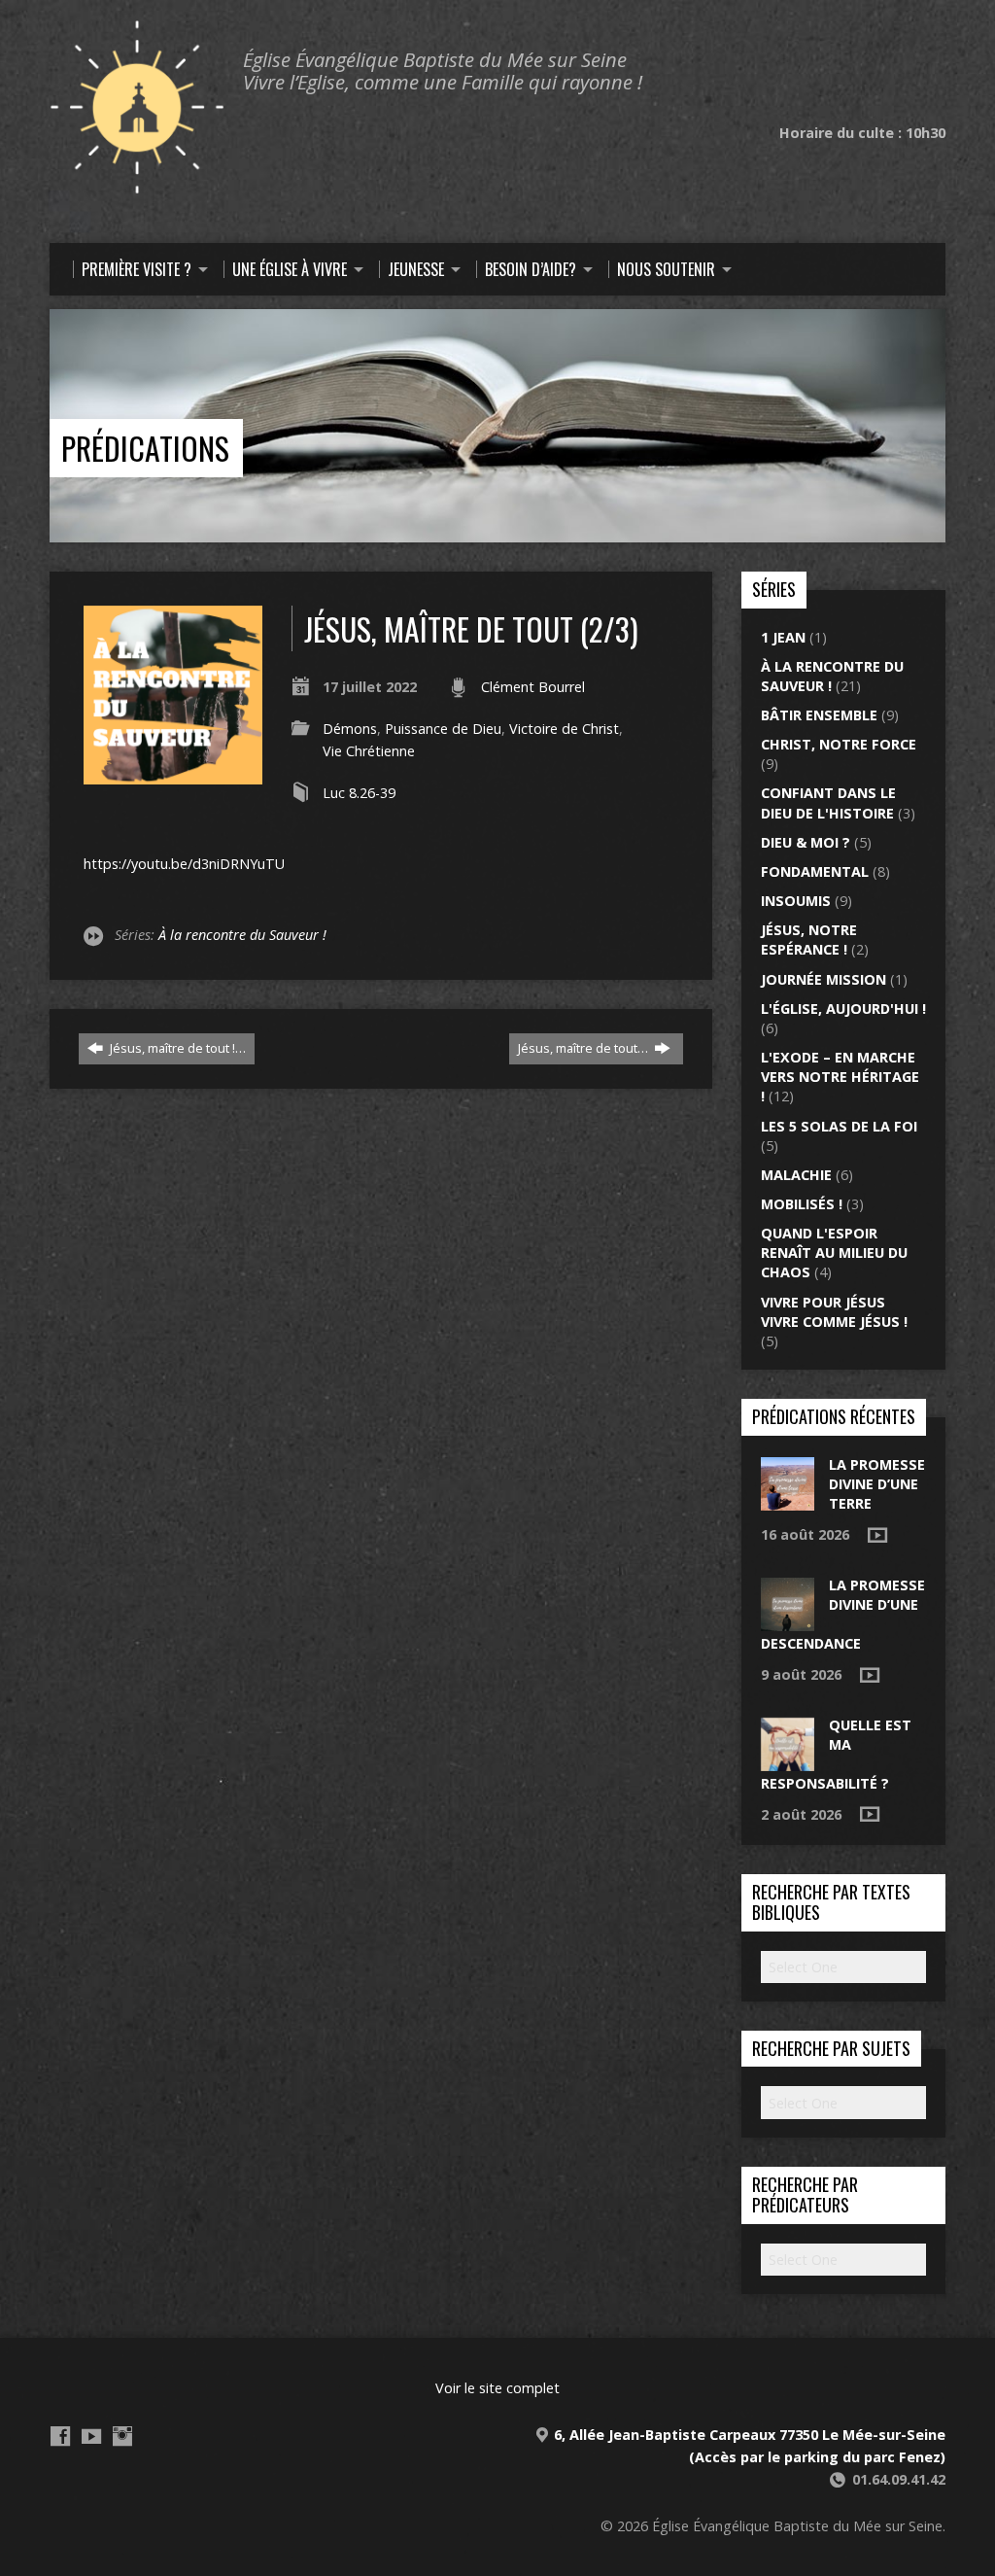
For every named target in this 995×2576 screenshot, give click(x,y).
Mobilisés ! (802, 1204)
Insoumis (796, 901)
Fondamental (815, 871)
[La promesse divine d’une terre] (788, 1500)
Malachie (796, 1175)
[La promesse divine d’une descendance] (788, 1621)
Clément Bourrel (533, 687)
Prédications (145, 448)
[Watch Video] (877, 1535)
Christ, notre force (839, 744)
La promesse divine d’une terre (877, 1484)
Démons (350, 729)
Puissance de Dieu (443, 729)
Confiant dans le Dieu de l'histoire (828, 802)
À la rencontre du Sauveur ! (242, 935)
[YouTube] (91, 2436)
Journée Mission (823, 979)
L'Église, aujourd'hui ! (843, 1009)
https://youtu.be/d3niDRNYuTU (184, 864)
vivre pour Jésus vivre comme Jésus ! (834, 1312)
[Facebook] (60, 2436)
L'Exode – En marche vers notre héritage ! (840, 1077)
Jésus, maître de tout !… (176, 1048)
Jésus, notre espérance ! (809, 940)
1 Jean (783, 637)
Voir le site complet (497, 2388)
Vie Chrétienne (369, 751)
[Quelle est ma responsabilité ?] (788, 1761)
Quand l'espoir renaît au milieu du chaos (834, 1253)
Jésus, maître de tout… (584, 1048)
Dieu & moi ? (806, 842)
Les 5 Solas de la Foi (839, 1126)
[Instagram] (122, 2436)
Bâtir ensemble (819, 715)
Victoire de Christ (564, 729)
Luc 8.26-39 (359, 793)
